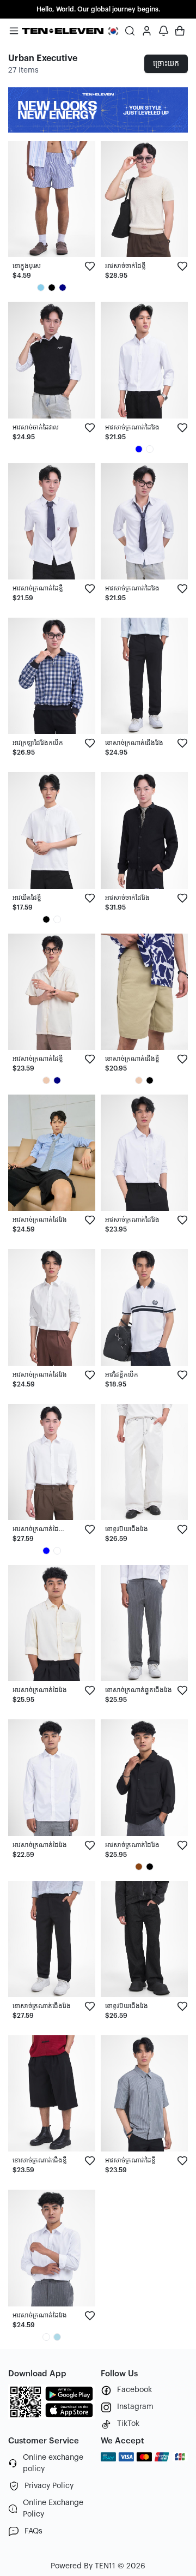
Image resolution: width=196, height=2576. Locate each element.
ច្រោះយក (166, 64)
